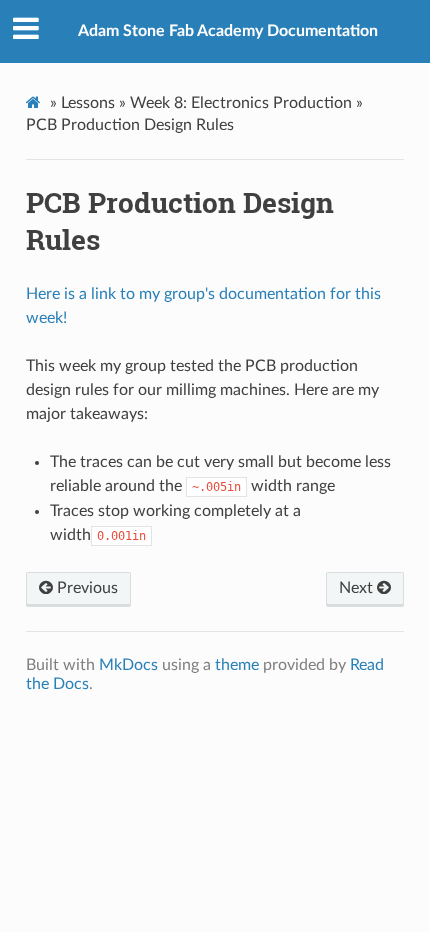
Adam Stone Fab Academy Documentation (228, 31)
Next (358, 588)
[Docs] (36, 102)
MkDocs (128, 665)
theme (237, 665)
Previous (85, 588)
